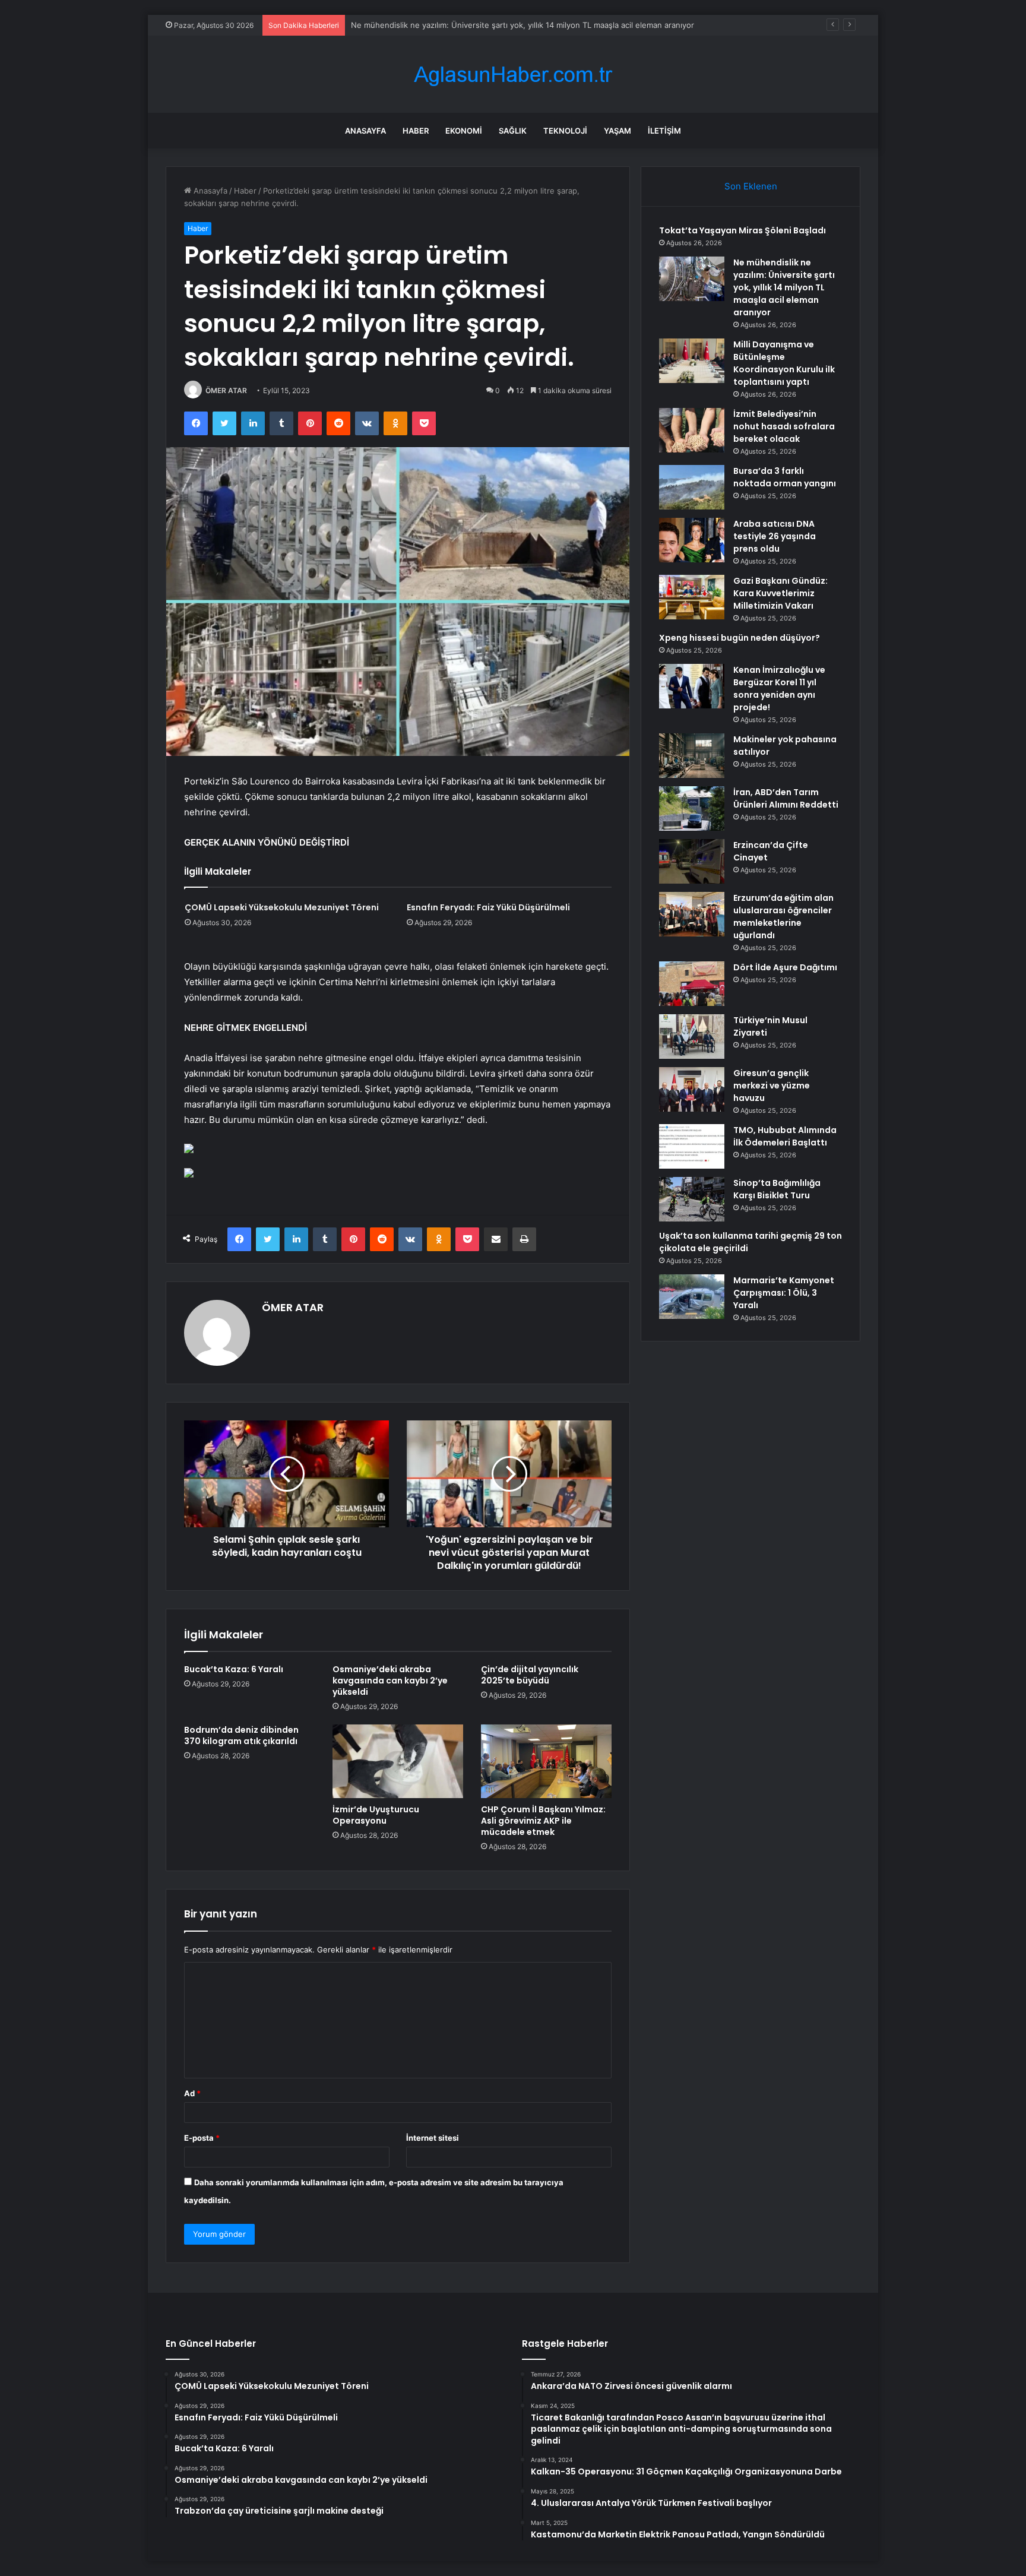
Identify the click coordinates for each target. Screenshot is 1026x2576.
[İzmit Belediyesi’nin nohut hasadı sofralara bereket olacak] (692, 430)
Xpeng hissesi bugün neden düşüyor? (740, 638)
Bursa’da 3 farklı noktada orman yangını (785, 477)
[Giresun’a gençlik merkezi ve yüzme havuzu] (692, 1089)
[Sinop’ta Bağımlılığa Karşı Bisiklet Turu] (692, 1199)
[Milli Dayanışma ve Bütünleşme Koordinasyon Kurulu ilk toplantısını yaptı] (692, 361)
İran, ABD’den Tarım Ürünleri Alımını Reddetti (786, 798)
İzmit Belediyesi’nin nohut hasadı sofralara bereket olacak (784, 426)
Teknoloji (565, 131)
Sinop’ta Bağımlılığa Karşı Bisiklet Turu (777, 1189)
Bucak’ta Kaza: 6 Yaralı (234, 1669)
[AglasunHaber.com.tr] (513, 75)
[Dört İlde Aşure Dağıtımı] (692, 984)
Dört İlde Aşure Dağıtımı (785, 967)
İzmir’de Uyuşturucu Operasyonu (376, 1815)
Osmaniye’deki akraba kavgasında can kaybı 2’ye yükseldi (390, 1681)
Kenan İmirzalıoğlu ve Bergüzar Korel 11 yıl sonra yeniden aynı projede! (779, 689)
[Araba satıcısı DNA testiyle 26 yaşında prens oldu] (692, 540)
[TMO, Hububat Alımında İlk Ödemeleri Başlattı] (692, 1146)
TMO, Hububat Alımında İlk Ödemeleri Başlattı (785, 1136)
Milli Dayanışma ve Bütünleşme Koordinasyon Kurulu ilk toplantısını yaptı (483, 25)
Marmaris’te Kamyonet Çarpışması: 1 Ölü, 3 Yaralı (784, 1293)
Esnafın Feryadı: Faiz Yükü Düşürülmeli (488, 907)
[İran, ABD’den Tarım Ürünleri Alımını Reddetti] (692, 808)
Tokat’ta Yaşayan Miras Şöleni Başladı (742, 230)
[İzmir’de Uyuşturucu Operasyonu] (398, 1761)
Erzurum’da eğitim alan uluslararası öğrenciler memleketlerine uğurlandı (783, 917)
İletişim (664, 131)
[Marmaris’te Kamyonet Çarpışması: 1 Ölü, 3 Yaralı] (692, 1297)
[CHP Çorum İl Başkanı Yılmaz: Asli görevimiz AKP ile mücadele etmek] (546, 1761)
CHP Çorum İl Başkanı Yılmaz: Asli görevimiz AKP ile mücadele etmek (543, 1821)
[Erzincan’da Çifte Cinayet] (692, 861)
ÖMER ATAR (226, 390)
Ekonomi (464, 131)
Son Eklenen (751, 186)
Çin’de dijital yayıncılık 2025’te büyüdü (530, 1675)
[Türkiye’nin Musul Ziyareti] (692, 1037)
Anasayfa (365, 131)
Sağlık (513, 131)
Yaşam (617, 131)
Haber (416, 131)
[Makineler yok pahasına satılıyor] (692, 756)
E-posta (202, 2138)
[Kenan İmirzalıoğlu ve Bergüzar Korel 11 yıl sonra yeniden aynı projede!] (692, 686)
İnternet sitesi (433, 2138)
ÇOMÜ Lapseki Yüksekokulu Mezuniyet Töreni (282, 907)
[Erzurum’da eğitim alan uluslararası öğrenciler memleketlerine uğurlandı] (692, 914)
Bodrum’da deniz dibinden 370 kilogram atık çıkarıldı (241, 1735)
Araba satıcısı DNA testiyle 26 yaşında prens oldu (775, 536)
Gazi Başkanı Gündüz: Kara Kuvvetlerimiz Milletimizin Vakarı (780, 593)
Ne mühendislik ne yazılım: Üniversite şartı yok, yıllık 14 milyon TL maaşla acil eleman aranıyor (784, 287)
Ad (192, 2093)
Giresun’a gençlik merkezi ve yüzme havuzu (772, 1086)
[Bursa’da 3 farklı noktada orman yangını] (692, 487)
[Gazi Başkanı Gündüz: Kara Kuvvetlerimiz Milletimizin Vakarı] (692, 597)
